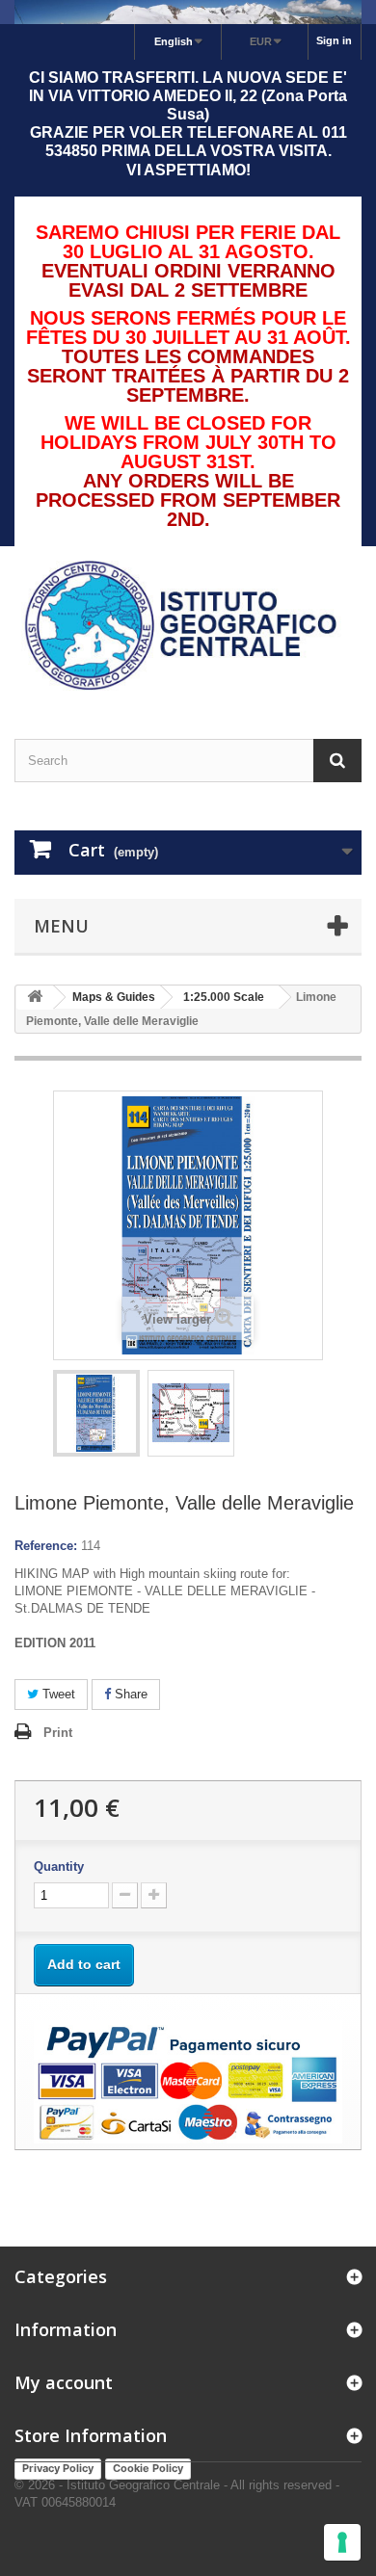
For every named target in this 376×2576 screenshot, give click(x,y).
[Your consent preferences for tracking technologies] (342, 2542)
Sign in (334, 40)
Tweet (57, 1694)
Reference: (46, 1546)
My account (64, 2382)
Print (58, 1733)
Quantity (59, 1866)
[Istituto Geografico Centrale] (188, 626)
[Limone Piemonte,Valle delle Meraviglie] (96, 1413)
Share (129, 1694)
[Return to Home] (35, 998)
